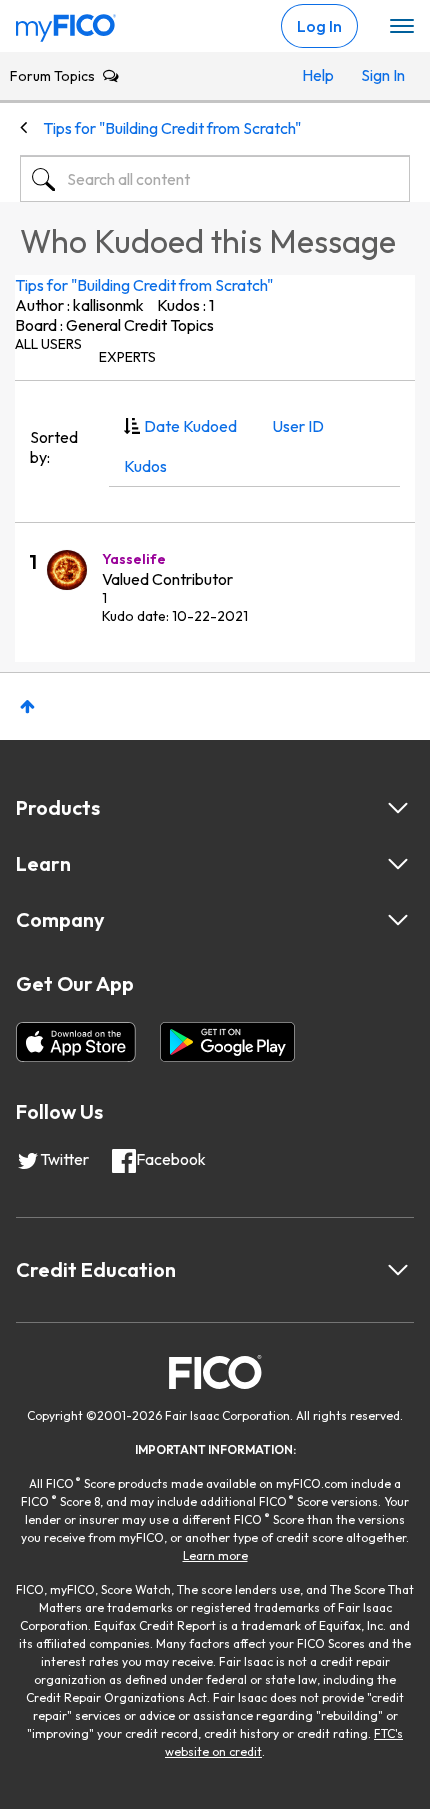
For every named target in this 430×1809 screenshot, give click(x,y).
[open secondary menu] (402, 27)
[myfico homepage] (66, 23)
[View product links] (398, 808)
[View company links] (398, 920)
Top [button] (27, 706)
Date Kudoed (190, 426)
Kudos (145, 466)
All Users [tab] (48, 344)
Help (318, 75)
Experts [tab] (127, 357)
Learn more (215, 1555)
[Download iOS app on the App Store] (76, 1042)
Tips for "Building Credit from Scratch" (144, 285)
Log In (319, 26)
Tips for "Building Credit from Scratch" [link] (172, 128)
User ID (298, 426)
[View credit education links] (398, 1270)
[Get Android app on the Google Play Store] (227, 1042)
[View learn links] (398, 864)
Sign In (380, 75)
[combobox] (215, 179)
